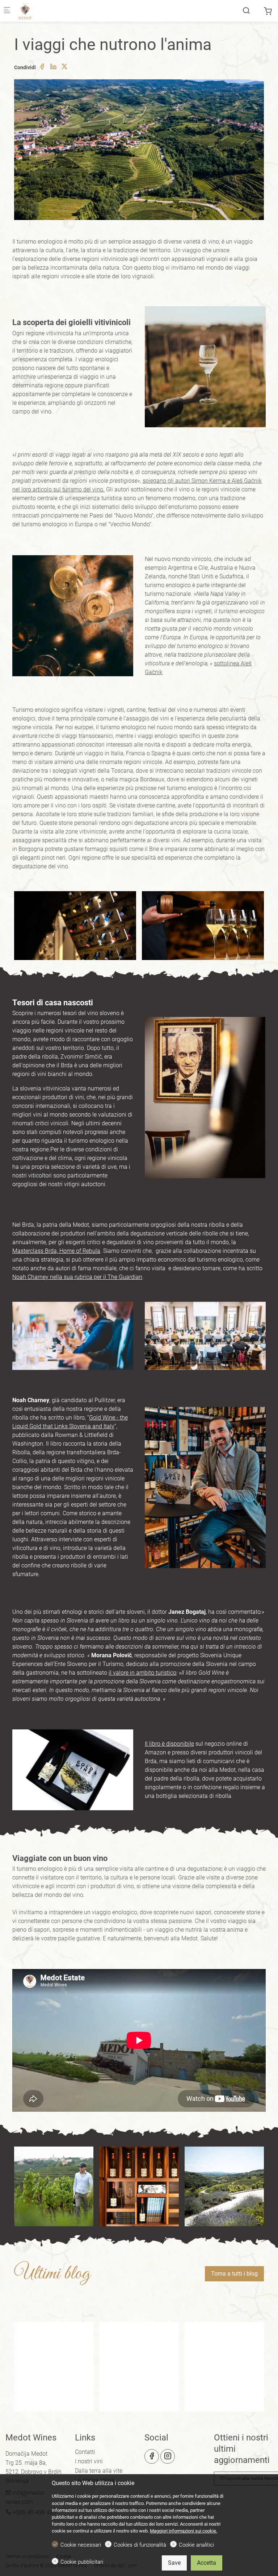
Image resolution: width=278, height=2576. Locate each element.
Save (174, 2563)
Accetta (207, 2563)
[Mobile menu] (7, 11)
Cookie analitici (196, 2545)
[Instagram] (168, 2456)
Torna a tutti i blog (234, 2274)
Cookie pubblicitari (82, 2562)
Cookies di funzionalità (140, 2545)
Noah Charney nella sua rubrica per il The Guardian (77, 1277)
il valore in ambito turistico (142, 1673)
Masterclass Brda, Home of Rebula (56, 1251)
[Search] (246, 11)
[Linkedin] (53, 67)
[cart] (268, 11)
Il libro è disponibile (169, 1744)
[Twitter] (64, 67)
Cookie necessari (81, 2545)
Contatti (85, 2452)
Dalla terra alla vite (99, 2471)
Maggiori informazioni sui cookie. (184, 2531)
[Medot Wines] (46, 11)
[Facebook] (42, 67)
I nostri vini (89, 2461)
